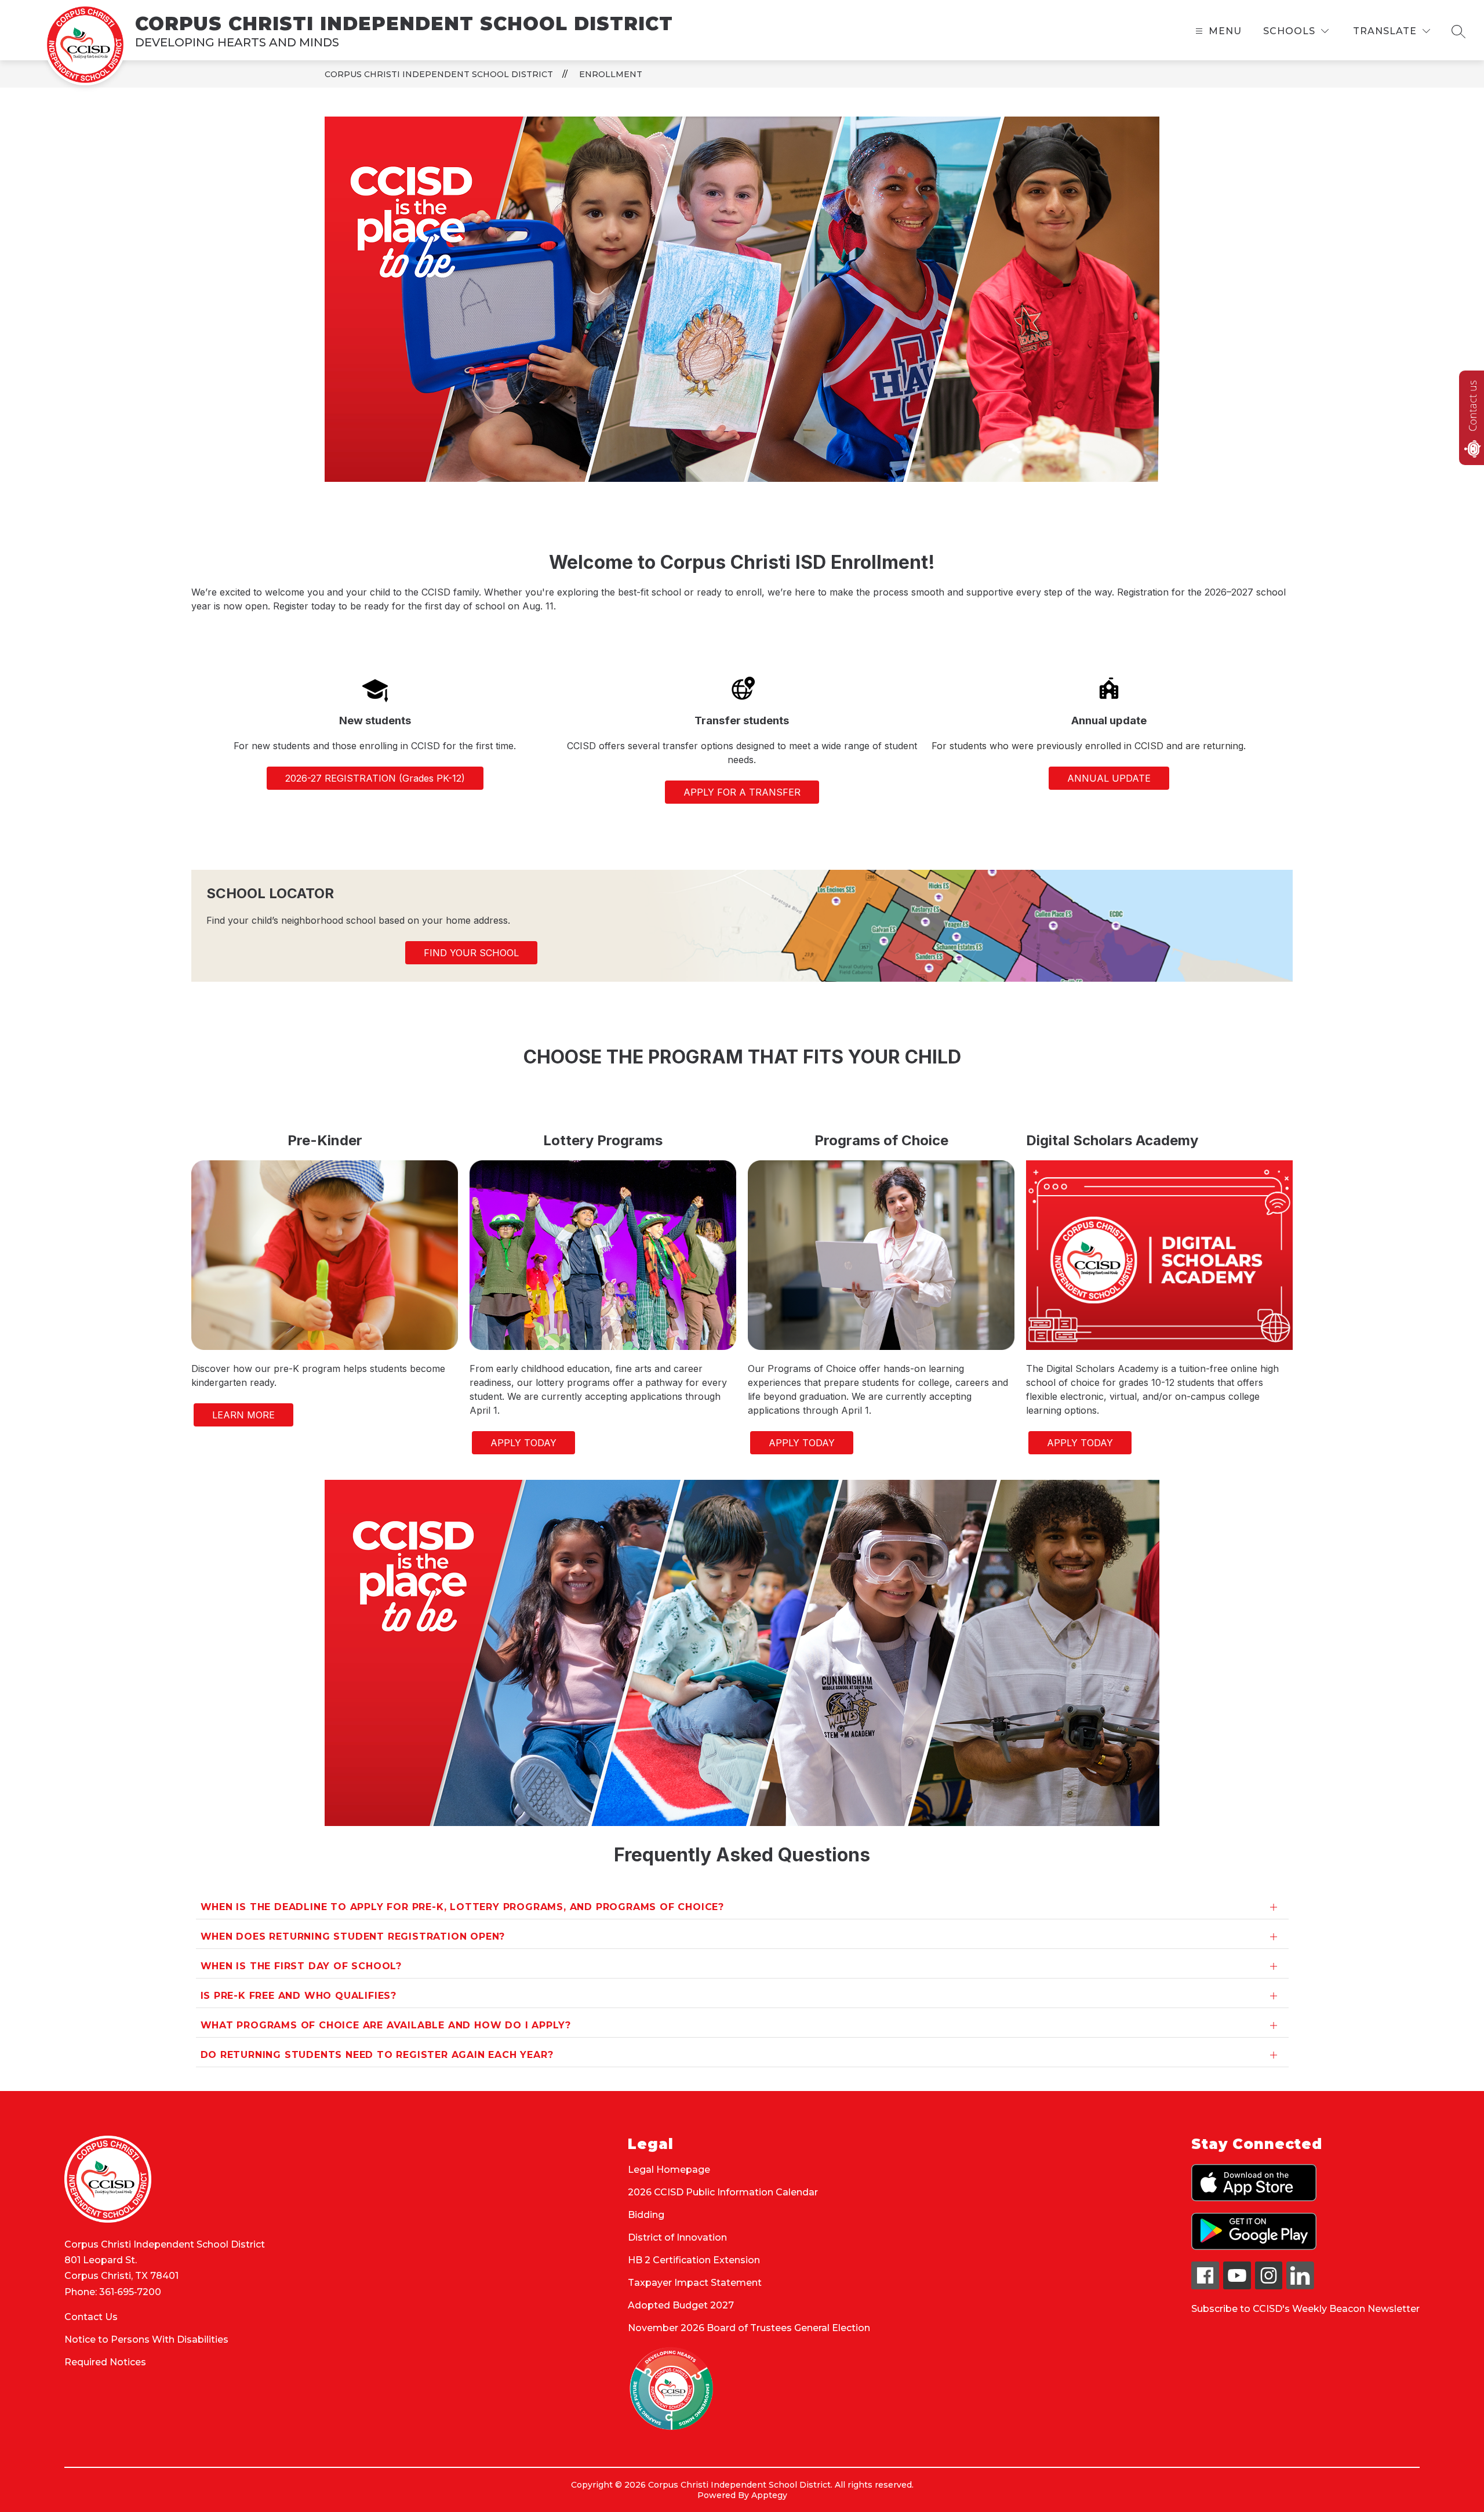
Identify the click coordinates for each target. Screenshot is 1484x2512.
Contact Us (91, 2317)
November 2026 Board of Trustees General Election (749, 2328)
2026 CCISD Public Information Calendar (723, 2192)
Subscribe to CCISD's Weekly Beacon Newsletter (1305, 2309)
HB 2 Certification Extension (694, 2260)
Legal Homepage (669, 2170)
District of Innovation (677, 2237)
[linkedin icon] (1300, 2286)
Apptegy (769, 2495)
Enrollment (611, 74)
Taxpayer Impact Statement (695, 2283)
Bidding (646, 2215)
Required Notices (105, 2362)
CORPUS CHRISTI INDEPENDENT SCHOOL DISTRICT (439, 74)
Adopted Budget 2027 (681, 2305)
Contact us (1472, 406)
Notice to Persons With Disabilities (146, 2339)
